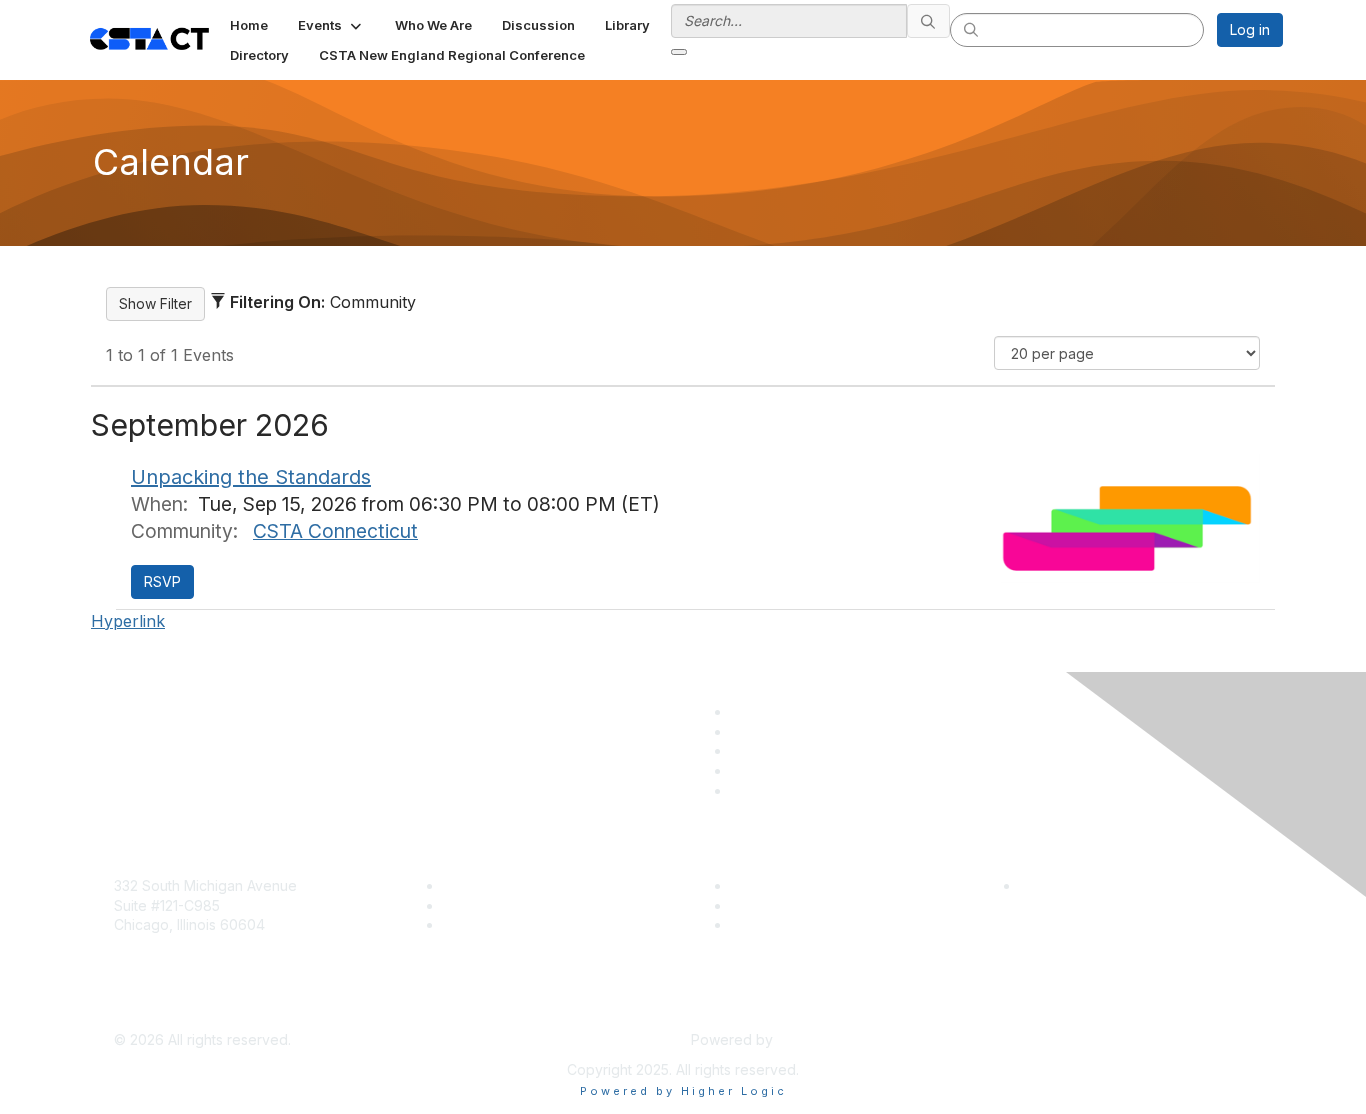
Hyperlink (128, 621)
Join (457, 885)
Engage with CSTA (504, 924)
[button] (331, 25)
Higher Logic (819, 1039)
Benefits (470, 905)
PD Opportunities (787, 905)
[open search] (679, 52)
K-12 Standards (779, 924)
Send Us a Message (180, 1010)
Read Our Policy (1073, 885)
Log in (1250, 29)
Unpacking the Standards (251, 477)
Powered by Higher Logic (683, 1091)
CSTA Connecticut (335, 531)
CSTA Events (773, 885)
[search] (929, 21)
